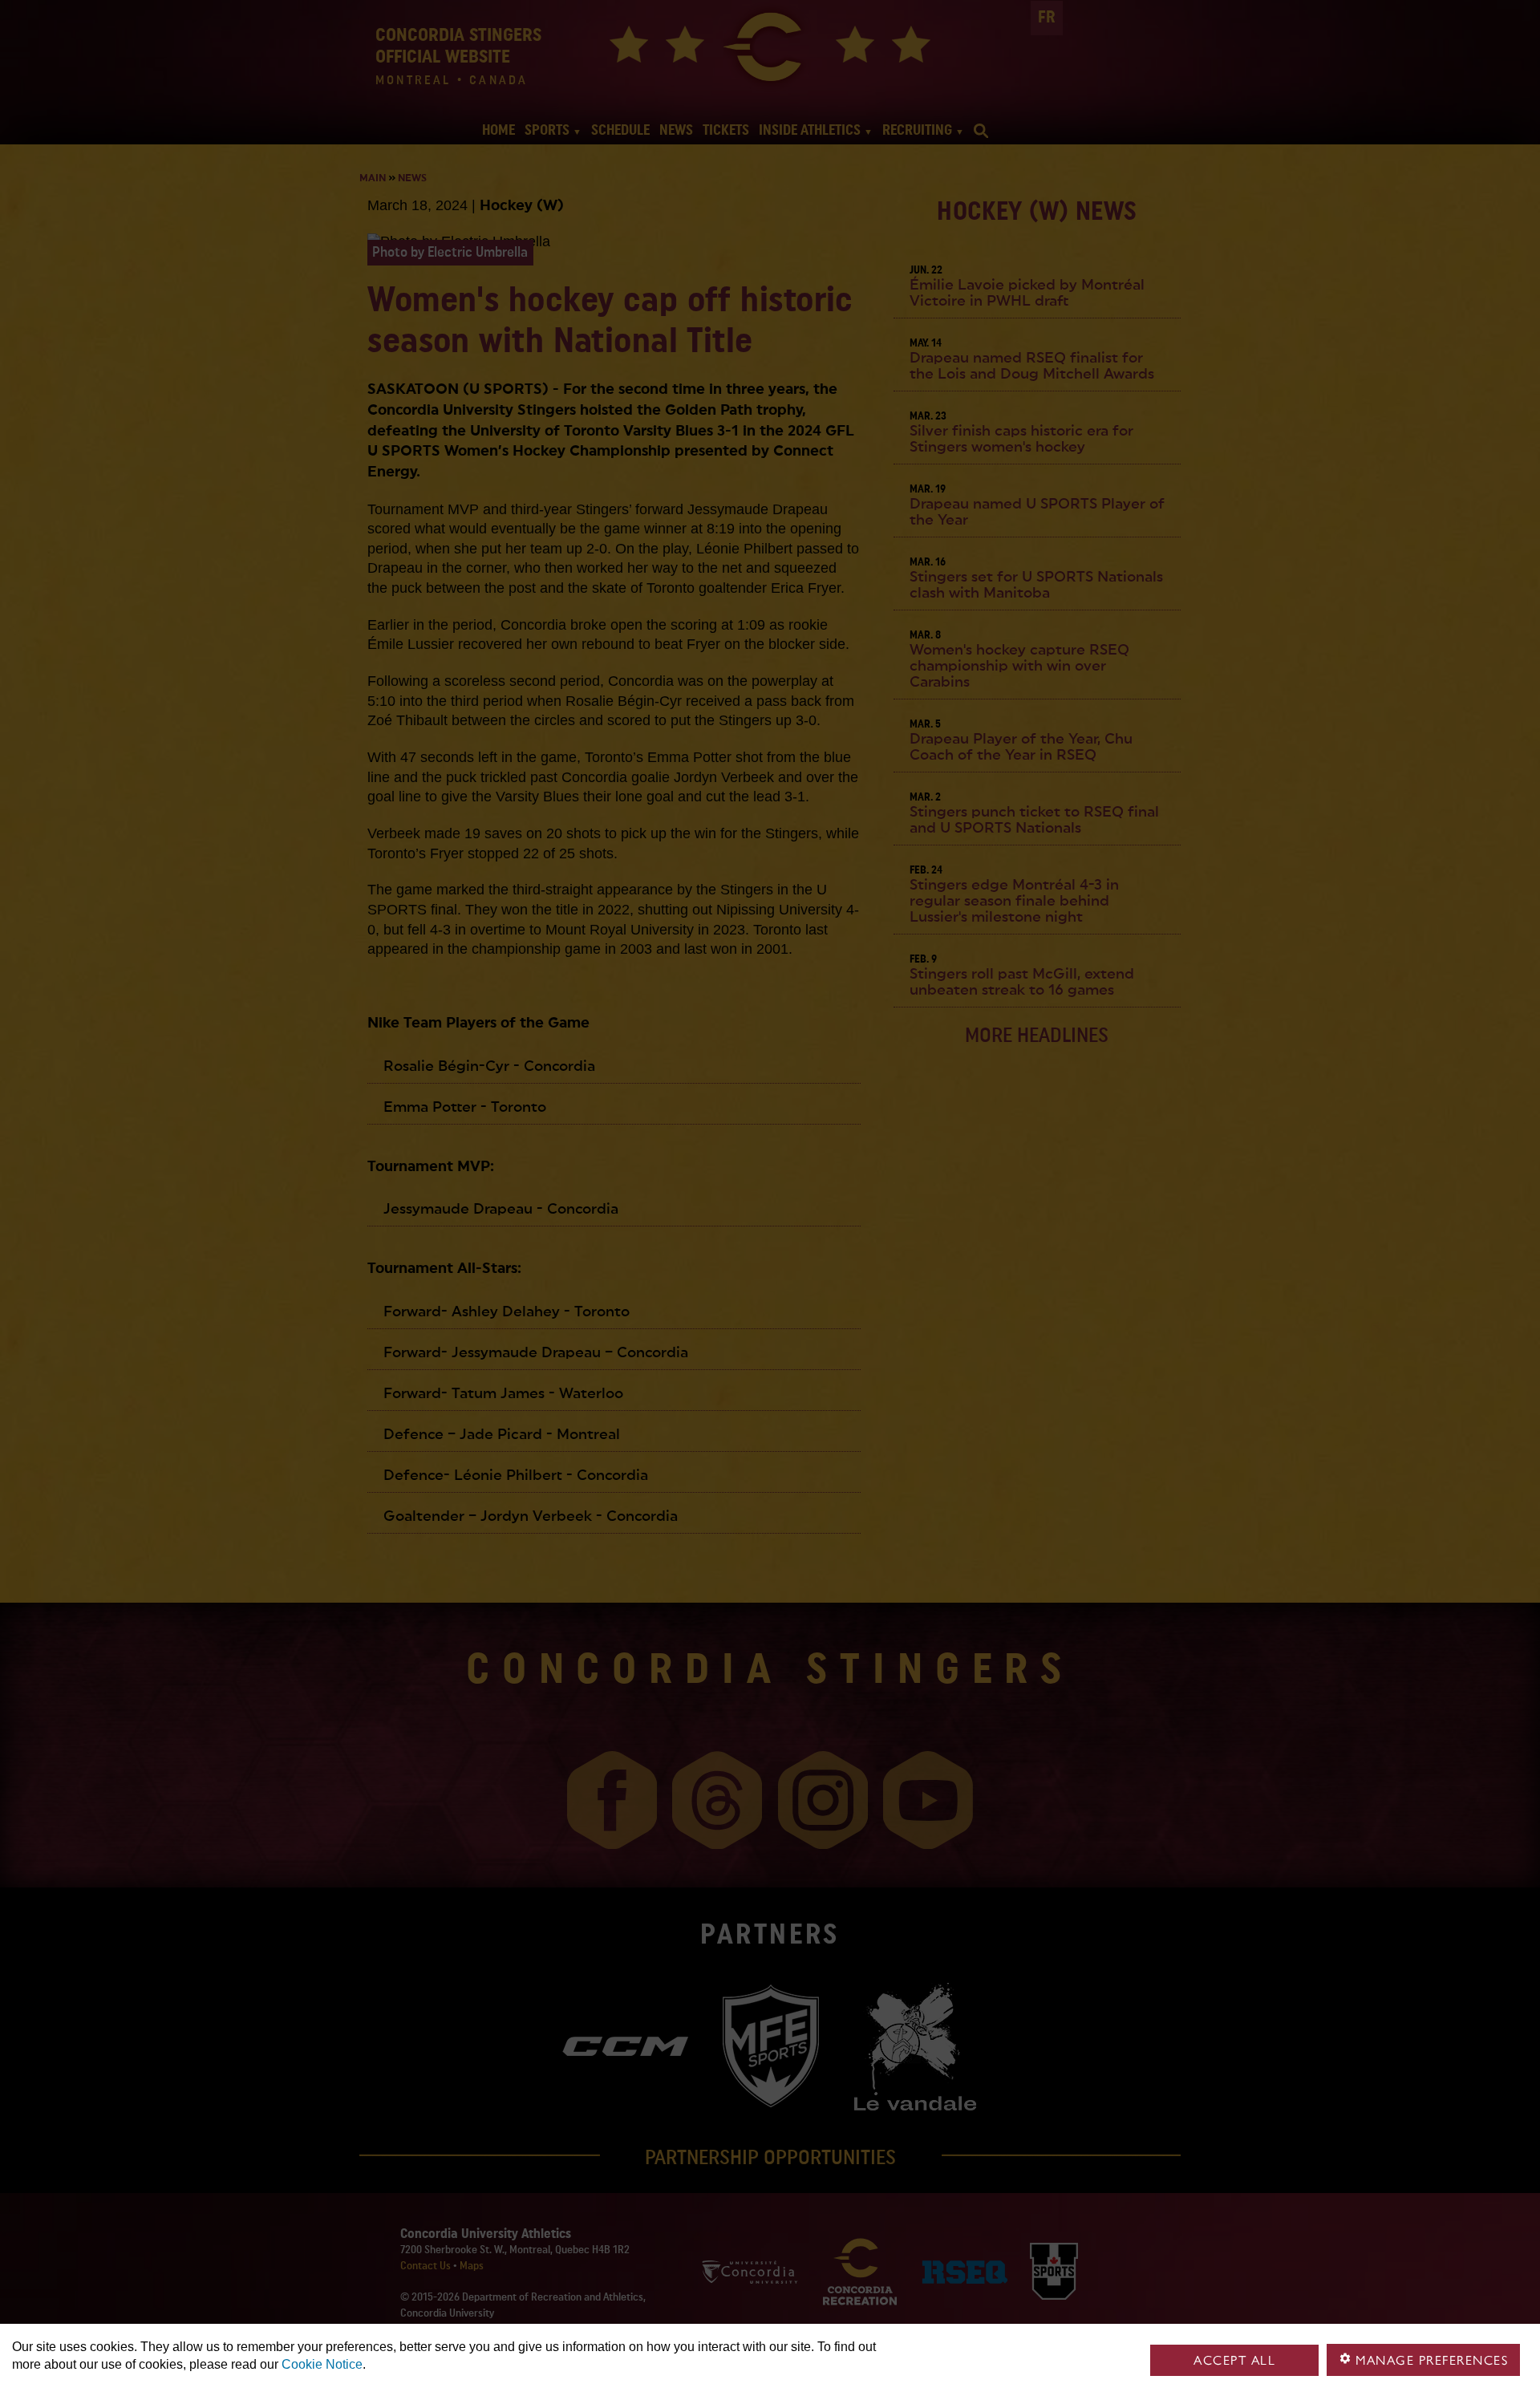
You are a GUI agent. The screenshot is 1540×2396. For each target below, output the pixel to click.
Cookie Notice (322, 2364)
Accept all (1234, 2360)
